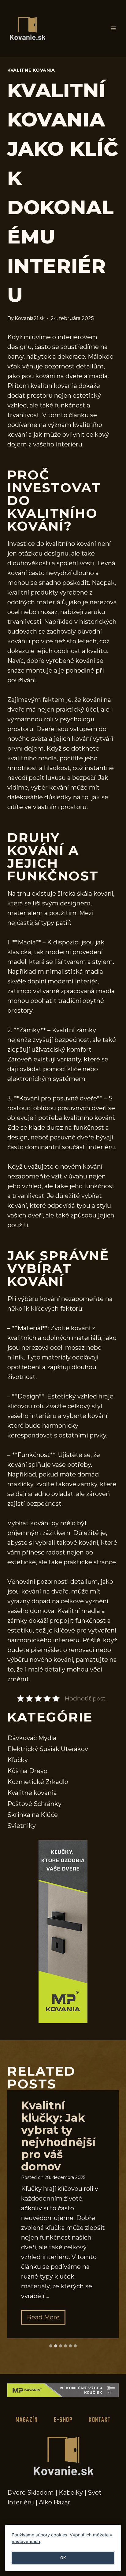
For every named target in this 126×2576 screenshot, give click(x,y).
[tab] (51, 2346)
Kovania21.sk (30, 318)
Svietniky (22, 1826)
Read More (46, 2319)
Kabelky (71, 2493)
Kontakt (100, 2420)
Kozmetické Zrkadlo (38, 1782)
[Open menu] (113, 28)
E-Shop (63, 2420)
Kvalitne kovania (31, 70)
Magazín (27, 2420)
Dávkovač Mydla (32, 1738)
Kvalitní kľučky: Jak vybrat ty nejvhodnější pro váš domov (58, 2136)
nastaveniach (26, 2541)
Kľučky (18, 1760)
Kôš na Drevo (27, 1771)
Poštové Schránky (34, 1804)
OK (63, 2558)
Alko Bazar (55, 2502)
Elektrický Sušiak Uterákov (48, 1749)
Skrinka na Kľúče (33, 1815)
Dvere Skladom (31, 2493)
